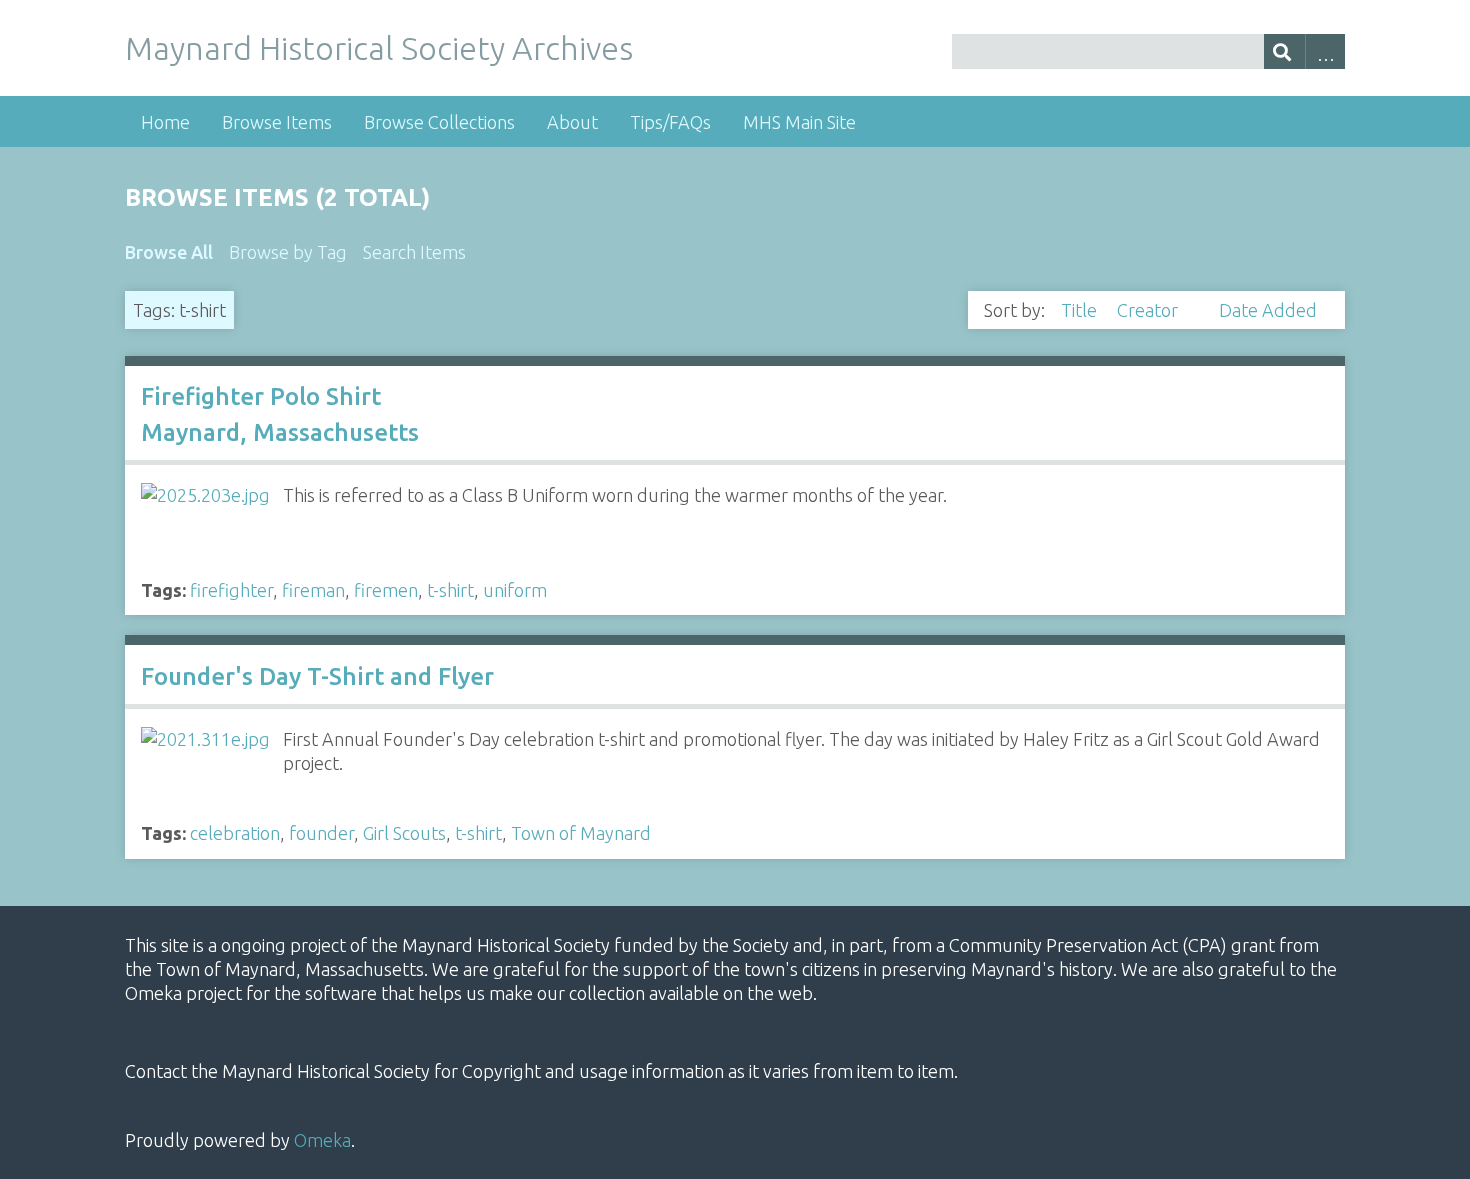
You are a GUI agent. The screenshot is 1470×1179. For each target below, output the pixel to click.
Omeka (322, 1140)
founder (321, 833)
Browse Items (277, 122)
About (572, 122)
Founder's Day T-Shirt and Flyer (317, 676)
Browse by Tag (288, 252)
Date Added (1268, 310)
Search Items (414, 252)
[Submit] (1284, 51)
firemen (386, 590)
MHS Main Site (799, 122)
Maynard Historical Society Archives (379, 48)
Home (165, 122)
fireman (313, 590)
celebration (235, 833)
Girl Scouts (404, 833)
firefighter (231, 590)
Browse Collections (439, 122)
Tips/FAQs (670, 122)
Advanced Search (1325, 51)
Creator (1149, 310)
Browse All (169, 252)
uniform (515, 590)
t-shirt (450, 590)
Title (1081, 310)
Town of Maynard (581, 833)
